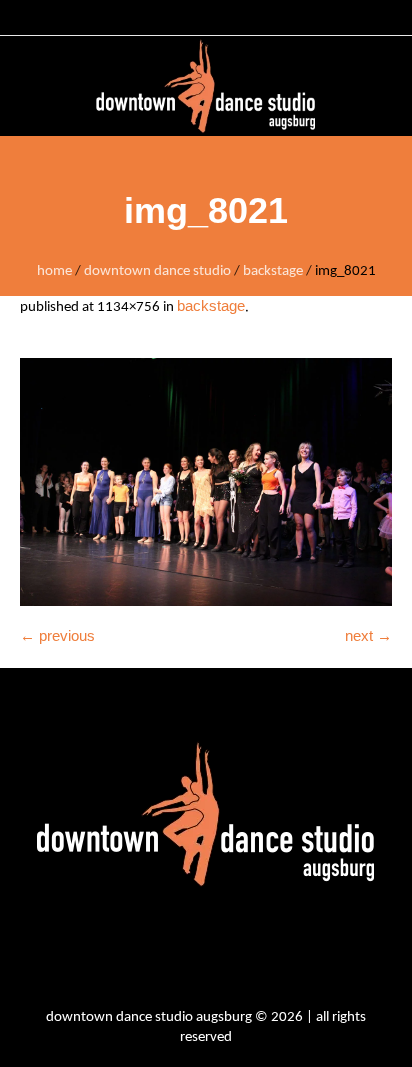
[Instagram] (136, 951)
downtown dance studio (157, 271)
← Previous (57, 635)
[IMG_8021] (206, 482)
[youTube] (236, 951)
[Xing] (286, 951)
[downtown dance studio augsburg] (206, 86)
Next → (368, 635)
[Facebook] (186, 951)
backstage (273, 271)
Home (54, 271)
